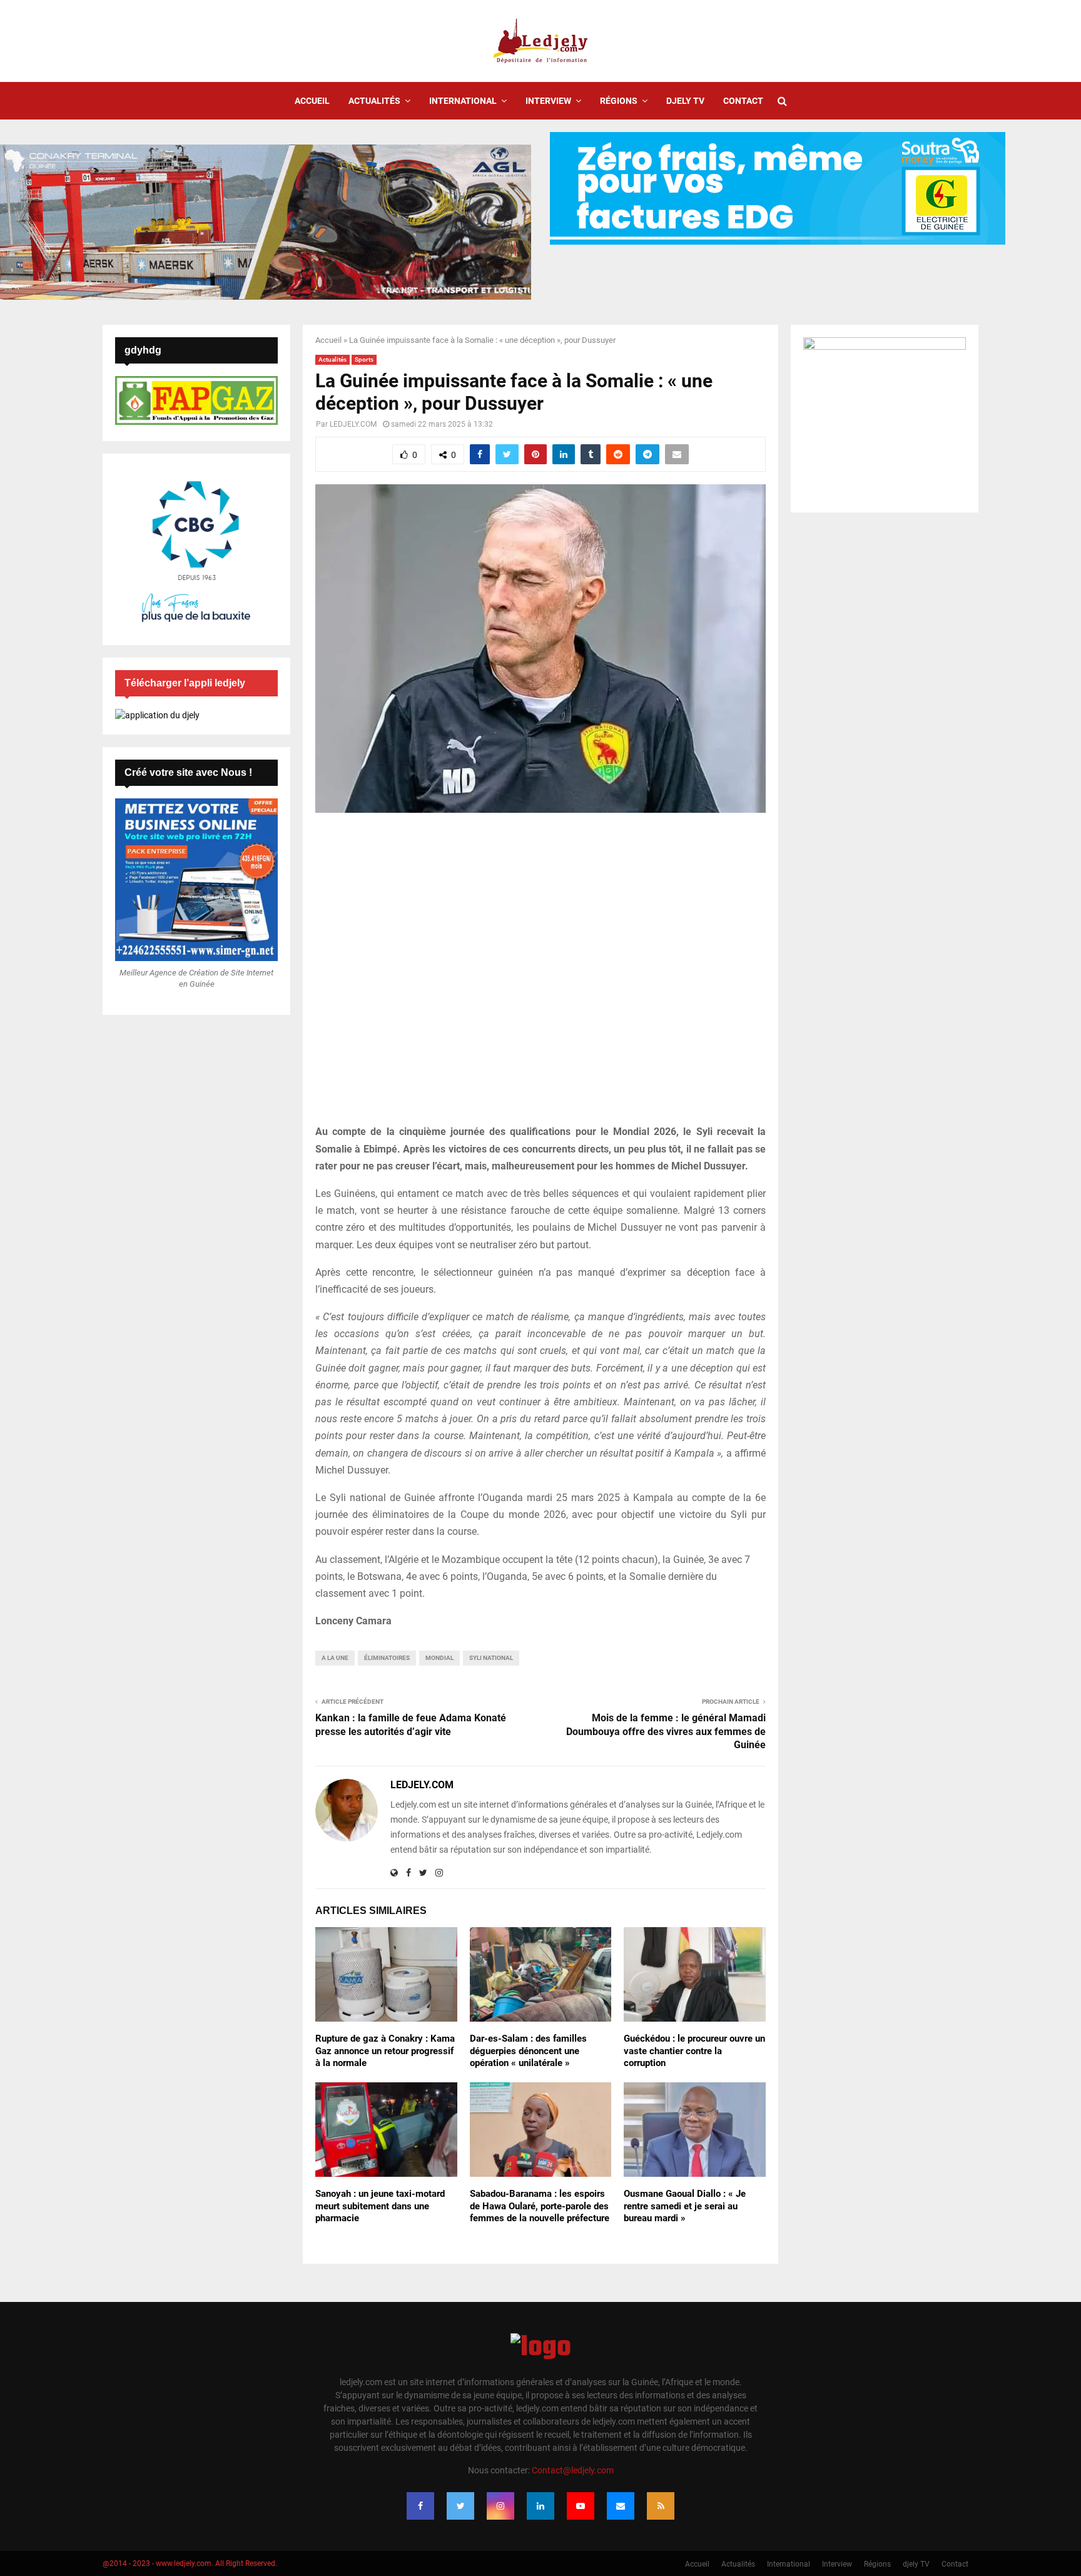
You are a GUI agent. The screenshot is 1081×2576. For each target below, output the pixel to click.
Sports (364, 359)
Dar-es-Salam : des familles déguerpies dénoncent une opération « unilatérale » (528, 2051)
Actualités (374, 101)
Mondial (439, 1658)
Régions (619, 101)
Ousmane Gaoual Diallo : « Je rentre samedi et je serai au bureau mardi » (685, 2206)
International (463, 101)
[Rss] (661, 2506)
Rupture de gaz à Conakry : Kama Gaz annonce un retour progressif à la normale (385, 2051)
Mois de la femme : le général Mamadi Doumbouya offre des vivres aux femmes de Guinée (666, 1731)
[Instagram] (500, 2506)
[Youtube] (581, 2506)
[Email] (621, 2506)
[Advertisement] (540, 975)
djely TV (685, 101)
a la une (335, 1658)
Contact (743, 101)
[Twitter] (460, 2506)
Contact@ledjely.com (573, 2470)
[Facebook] (420, 2506)
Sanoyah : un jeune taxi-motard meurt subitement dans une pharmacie (380, 2206)
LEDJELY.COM (353, 424)
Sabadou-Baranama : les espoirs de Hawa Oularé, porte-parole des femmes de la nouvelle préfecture (540, 2206)
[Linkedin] (540, 2506)
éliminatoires (387, 1658)
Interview (548, 101)
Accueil (312, 101)
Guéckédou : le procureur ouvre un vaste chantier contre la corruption (694, 2051)
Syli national (491, 1658)
